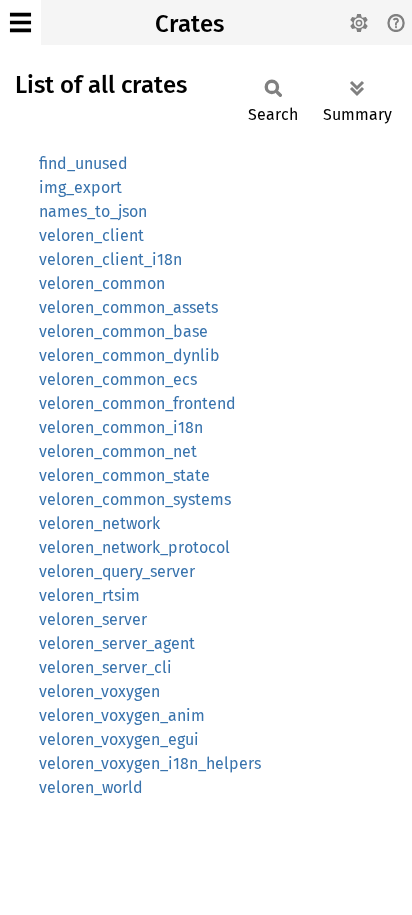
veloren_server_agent (117, 643)
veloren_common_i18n (121, 427)
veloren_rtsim (89, 595)
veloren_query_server (117, 571)
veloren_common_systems (135, 499)
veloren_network (99, 523)
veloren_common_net (118, 451)
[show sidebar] (20, 22)
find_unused (83, 163)
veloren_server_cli (105, 667)
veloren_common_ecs (118, 379)
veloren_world (91, 787)
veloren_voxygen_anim (122, 715)
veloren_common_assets (128, 307)
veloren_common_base (123, 331)
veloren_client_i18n (110, 259)
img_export (80, 187)
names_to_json (93, 211)
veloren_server (93, 619)
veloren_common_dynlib (129, 355)
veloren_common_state (124, 475)
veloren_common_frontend (137, 403)
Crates (189, 24)
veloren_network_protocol (134, 547)
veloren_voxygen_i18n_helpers (150, 763)
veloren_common (102, 283)
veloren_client (91, 235)
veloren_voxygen (99, 691)
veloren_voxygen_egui (119, 739)
